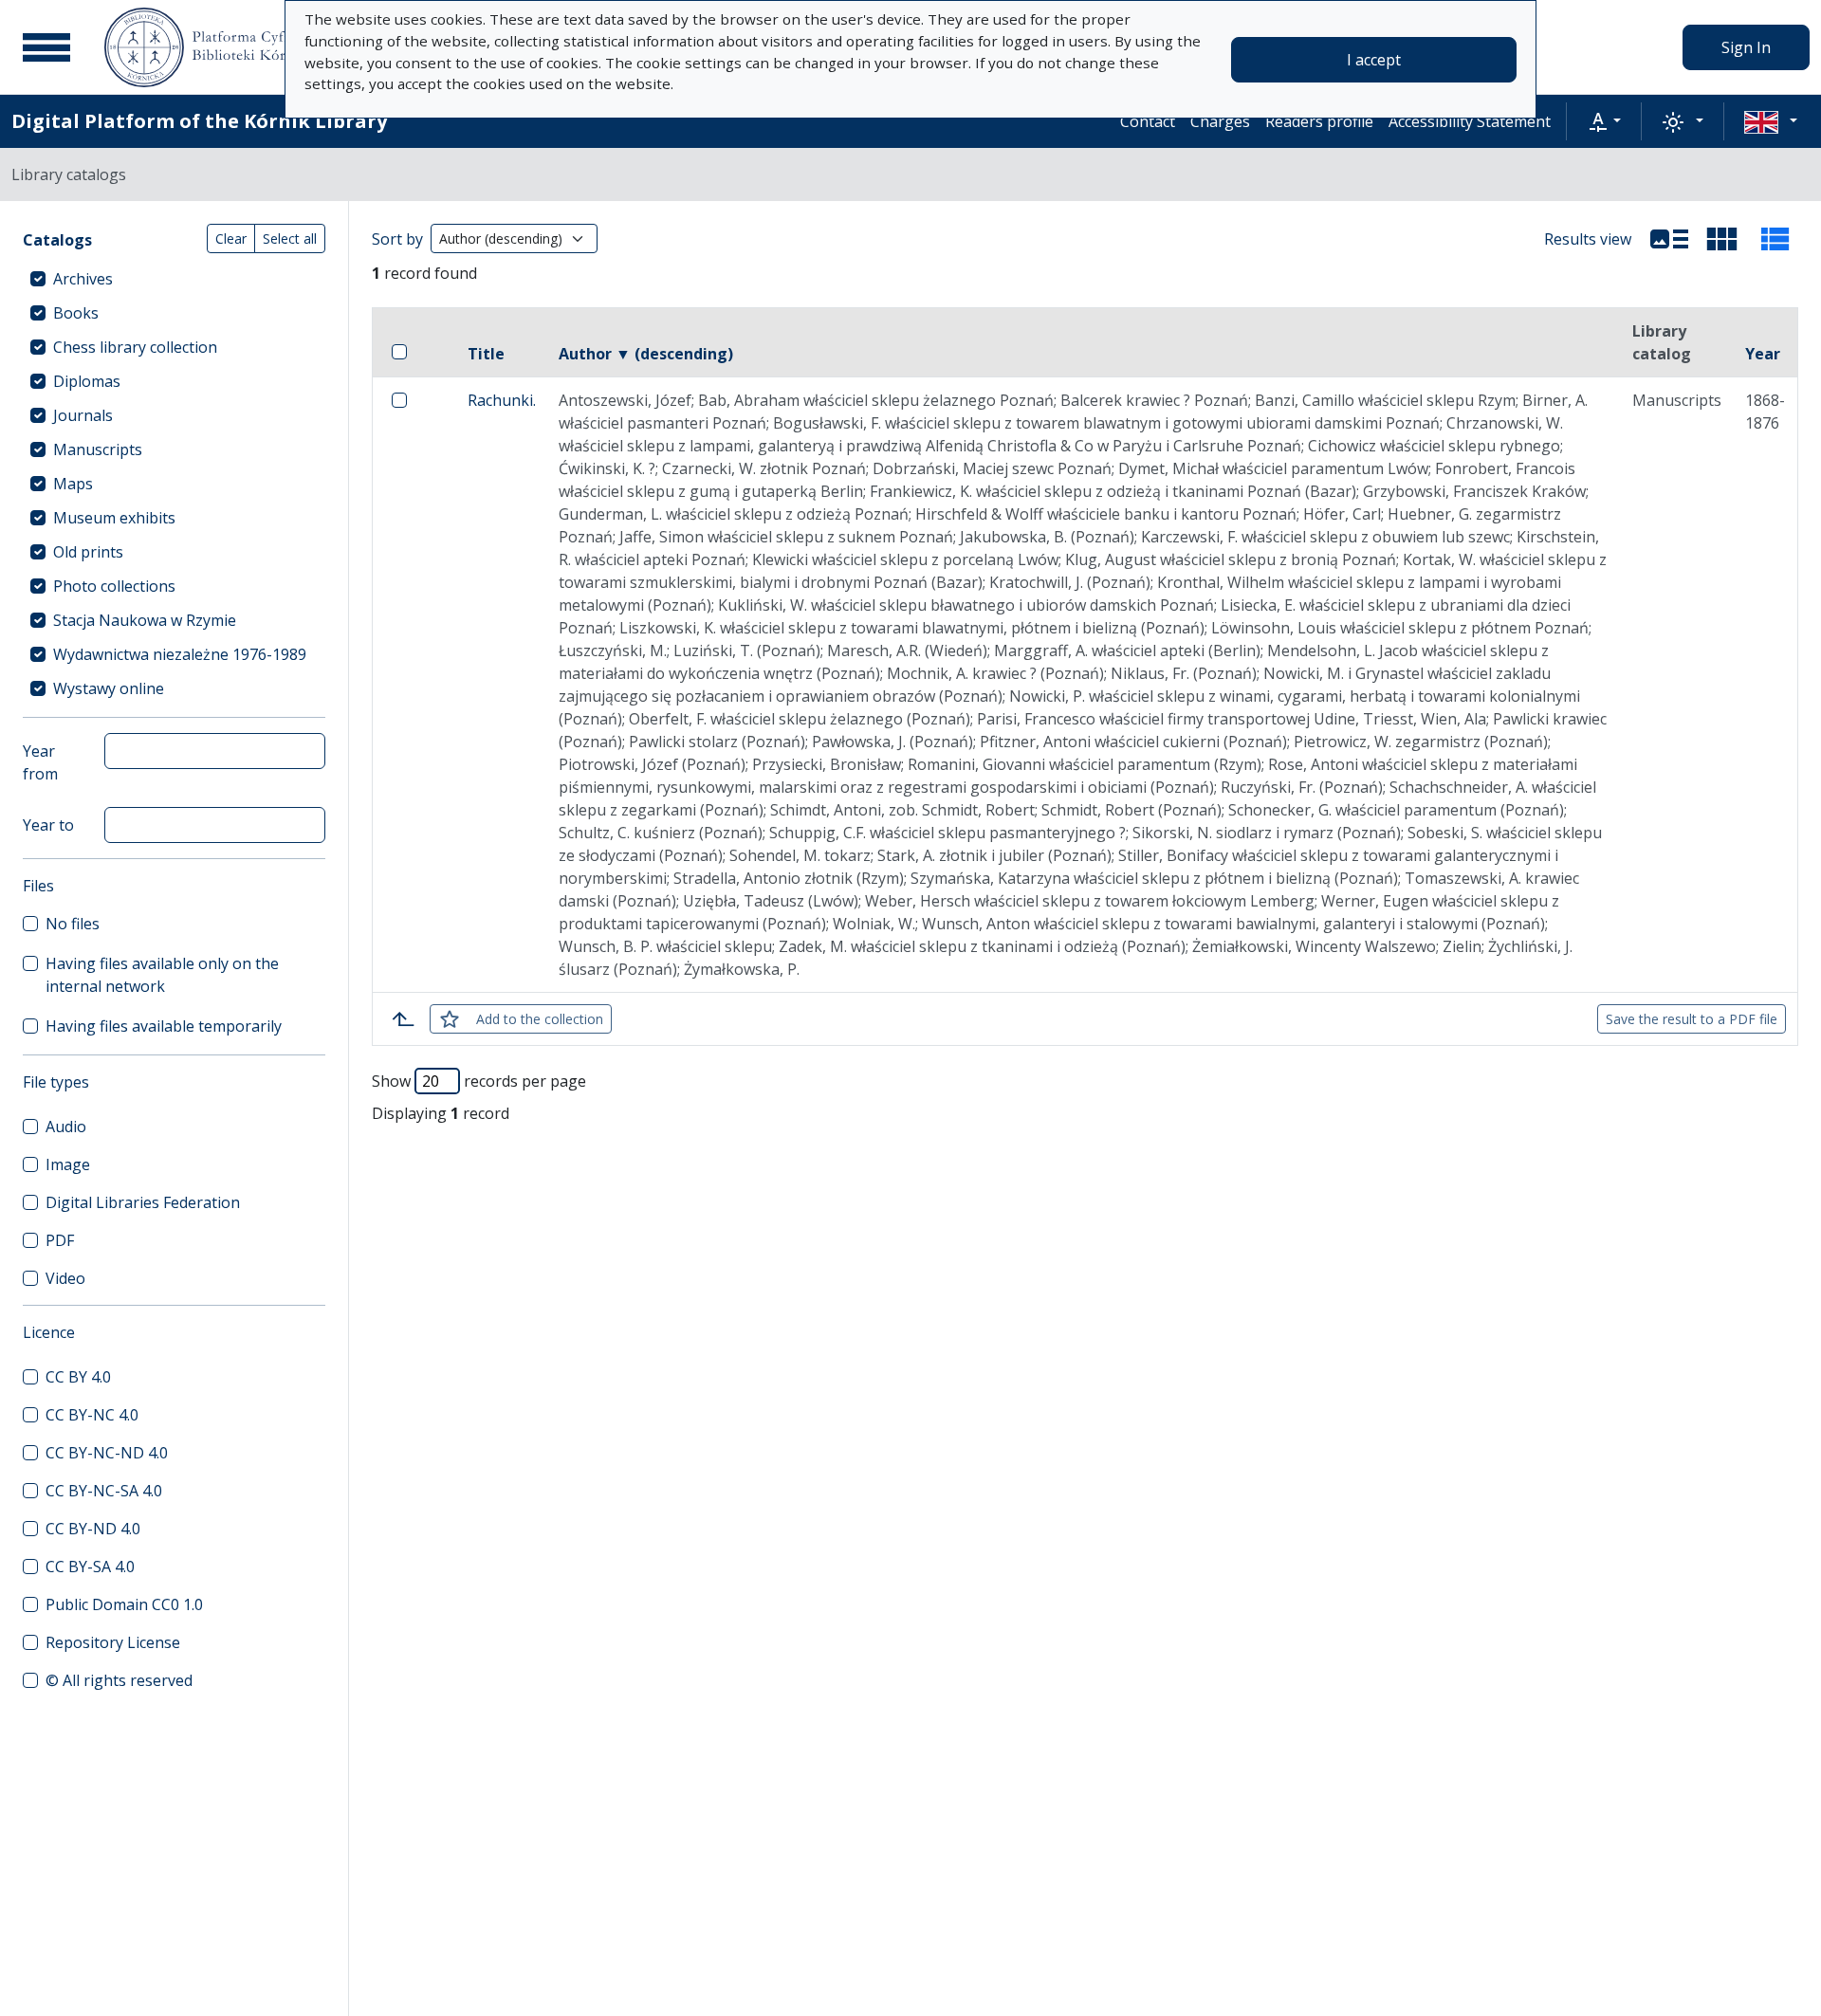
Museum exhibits (114, 518)
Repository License (113, 1642)
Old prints (88, 552)
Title (486, 354)
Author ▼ (646, 354)
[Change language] (1771, 121)
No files (73, 924)
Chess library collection (135, 347)
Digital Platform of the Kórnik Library (199, 121)
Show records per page (479, 1081)
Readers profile (1319, 121)
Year (1763, 354)
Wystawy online (109, 688)
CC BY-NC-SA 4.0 (104, 1491)
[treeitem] (174, 279)
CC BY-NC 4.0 (92, 1415)
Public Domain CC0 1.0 (124, 1604)
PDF (60, 1240)
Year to (48, 825)
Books (76, 313)
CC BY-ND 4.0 (93, 1529)
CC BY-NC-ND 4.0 (107, 1453)
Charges (1220, 121)
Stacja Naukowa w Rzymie (145, 620)
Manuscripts (98, 449)
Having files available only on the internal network (162, 975)
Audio (66, 1127)
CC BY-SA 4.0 (90, 1567)
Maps (73, 484)
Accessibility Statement (1470, 121)
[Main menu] (46, 47)
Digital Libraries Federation (143, 1202)
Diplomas (87, 381)
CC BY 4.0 (78, 1377)
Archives (83, 279)
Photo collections (114, 586)
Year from (40, 762)
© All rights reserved (119, 1680)
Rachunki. (502, 400)
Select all (290, 238)
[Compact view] (1722, 239)
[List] (1669, 239)
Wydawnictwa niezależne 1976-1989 (180, 654)
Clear (231, 238)
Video (65, 1278)
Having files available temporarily (164, 1026)
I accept (1374, 60)
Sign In (1746, 47)
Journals (83, 415)
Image (68, 1164)
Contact (1148, 121)
